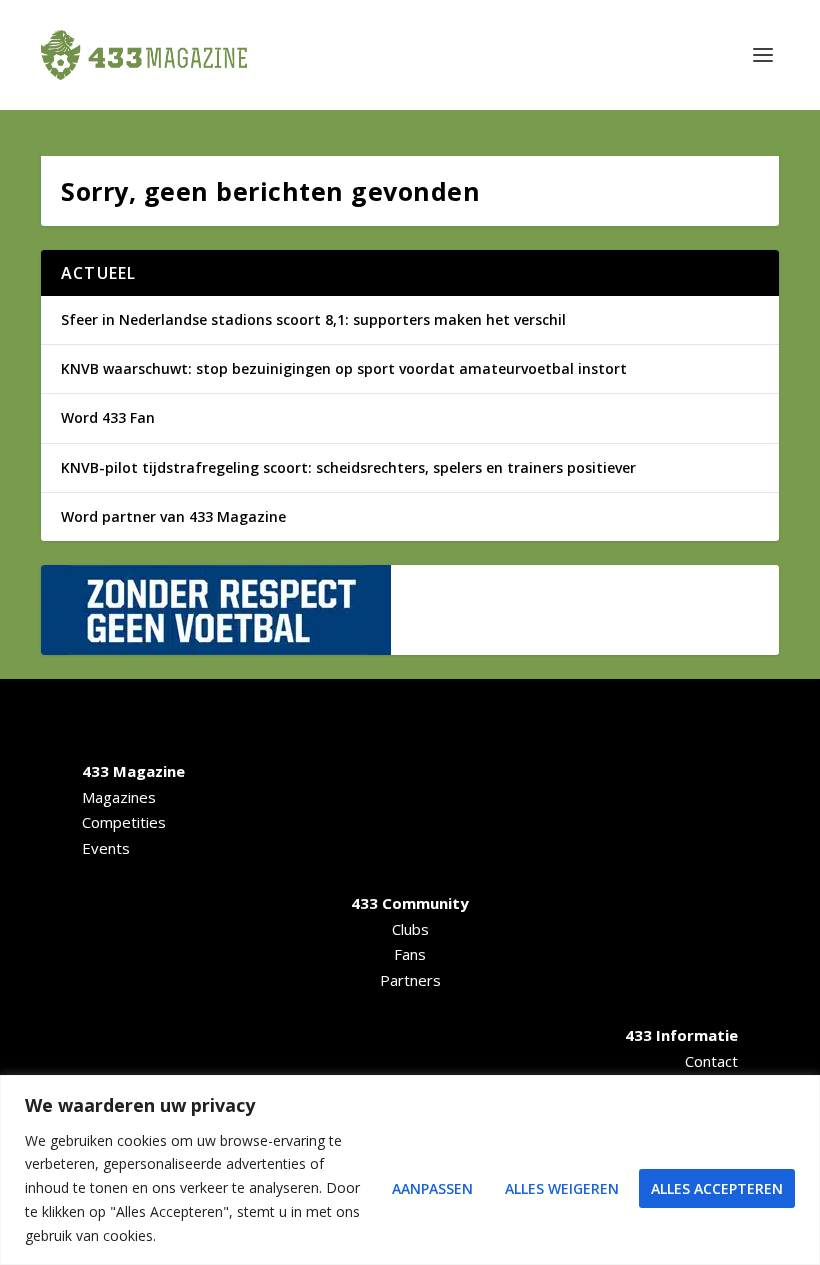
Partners (410, 980)
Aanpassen (432, 1188)
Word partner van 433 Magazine (173, 516)
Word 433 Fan (108, 417)
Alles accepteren (717, 1188)
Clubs (410, 929)
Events (106, 848)
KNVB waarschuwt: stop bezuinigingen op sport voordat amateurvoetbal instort (344, 368)
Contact (711, 1061)
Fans (410, 954)
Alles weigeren (562, 1188)
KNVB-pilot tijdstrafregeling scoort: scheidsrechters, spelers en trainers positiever (348, 467)
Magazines (119, 797)
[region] (410, 1170)
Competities (124, 822)
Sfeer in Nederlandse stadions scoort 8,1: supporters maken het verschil (313, 319)
